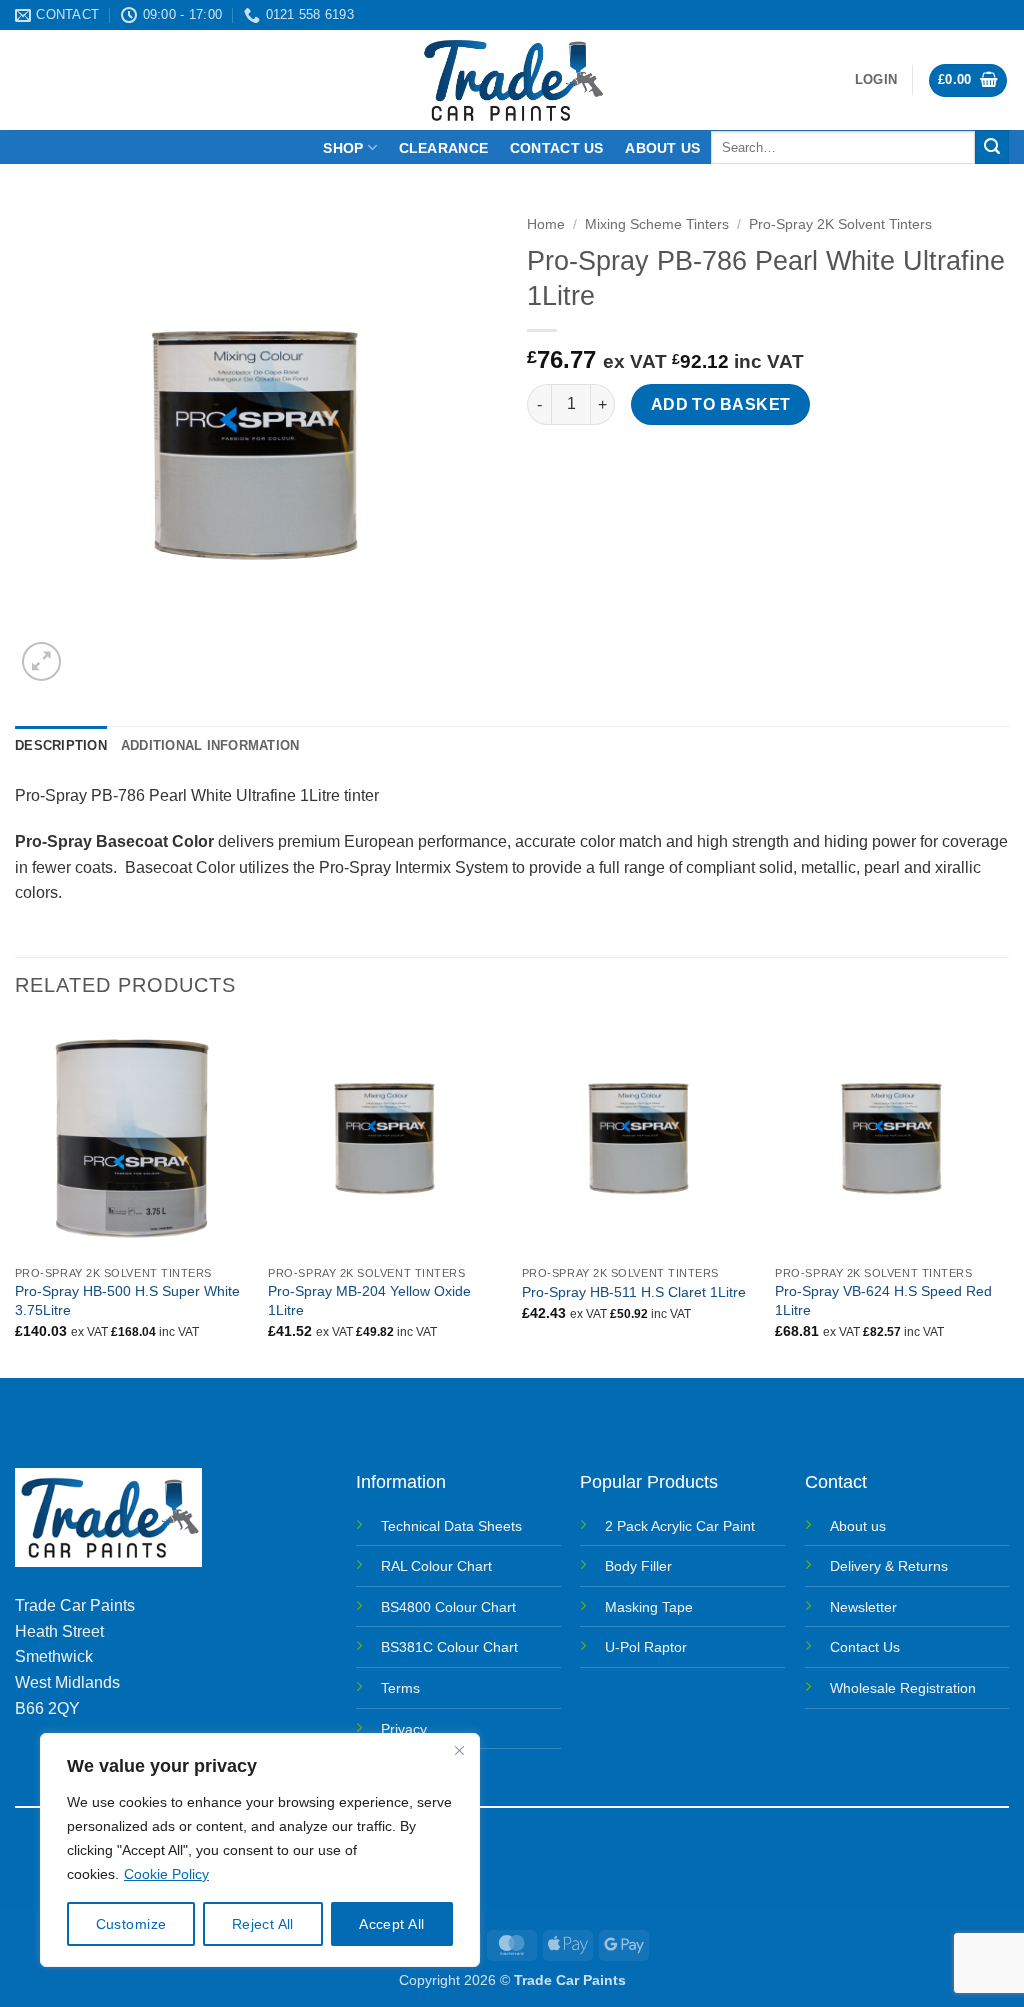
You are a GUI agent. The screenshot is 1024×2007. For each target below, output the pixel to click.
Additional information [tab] (210, 745)
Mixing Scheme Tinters (657, 224)
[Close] (459, 1750)
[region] (260, 1850)
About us (662, 148)
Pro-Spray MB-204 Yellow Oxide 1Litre (369, 1300)
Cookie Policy (166, 1874)
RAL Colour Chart (436, 1566)
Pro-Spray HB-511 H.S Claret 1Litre (634, 1292)
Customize (131, 1924)
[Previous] (16, 1198)
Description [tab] (61, 745)
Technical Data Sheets (451, 1526)
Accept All (391, 1924)
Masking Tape (649, 1607)
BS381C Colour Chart (449, 1647)
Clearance (444, 148)
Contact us (557, 148)
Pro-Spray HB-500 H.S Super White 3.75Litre (127, 1300)
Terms (400, 1688)
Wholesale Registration (903, 1688)
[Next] (1008, 1198)
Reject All (263, 1924)
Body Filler (638, 1566)
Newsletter (863, 1607)
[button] (876, 80)
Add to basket (721, 404)
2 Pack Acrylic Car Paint (680, 1526)
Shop (343, 148)
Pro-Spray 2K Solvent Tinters (840, 224)
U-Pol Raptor (646, 1647)
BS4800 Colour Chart (448, 1607)
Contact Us (865, 1647)
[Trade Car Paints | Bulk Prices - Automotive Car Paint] (512, 80)
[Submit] (992, 147)
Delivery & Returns (889, 1566)
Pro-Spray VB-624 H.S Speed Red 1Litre (883, 1300)
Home (546, 224)
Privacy (404, 1729)
